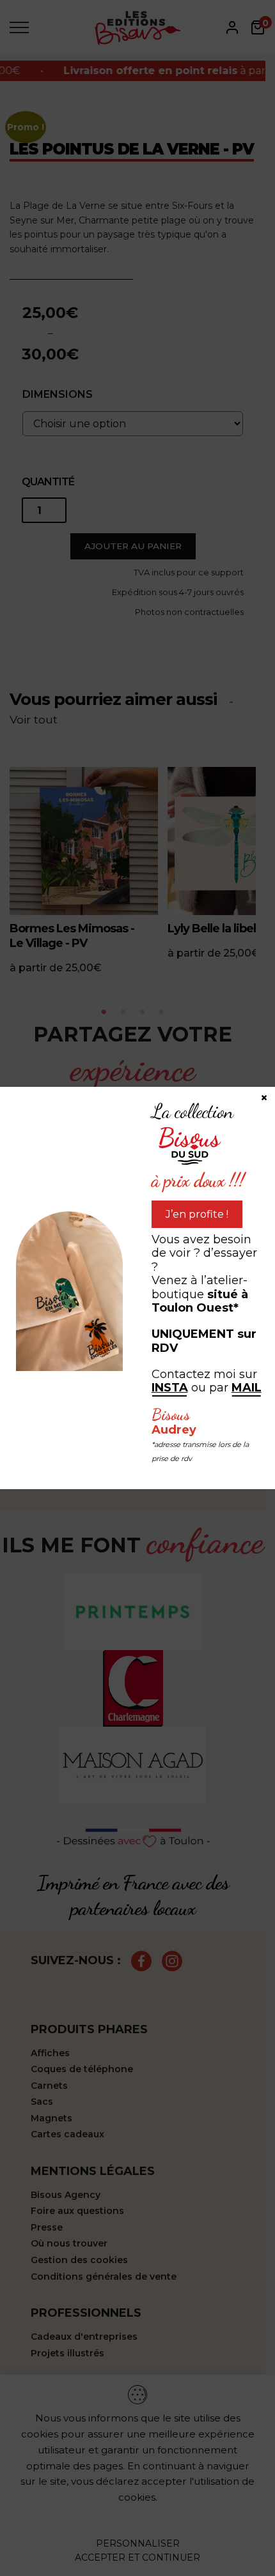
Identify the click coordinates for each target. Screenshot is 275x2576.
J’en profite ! (197, 1214)
